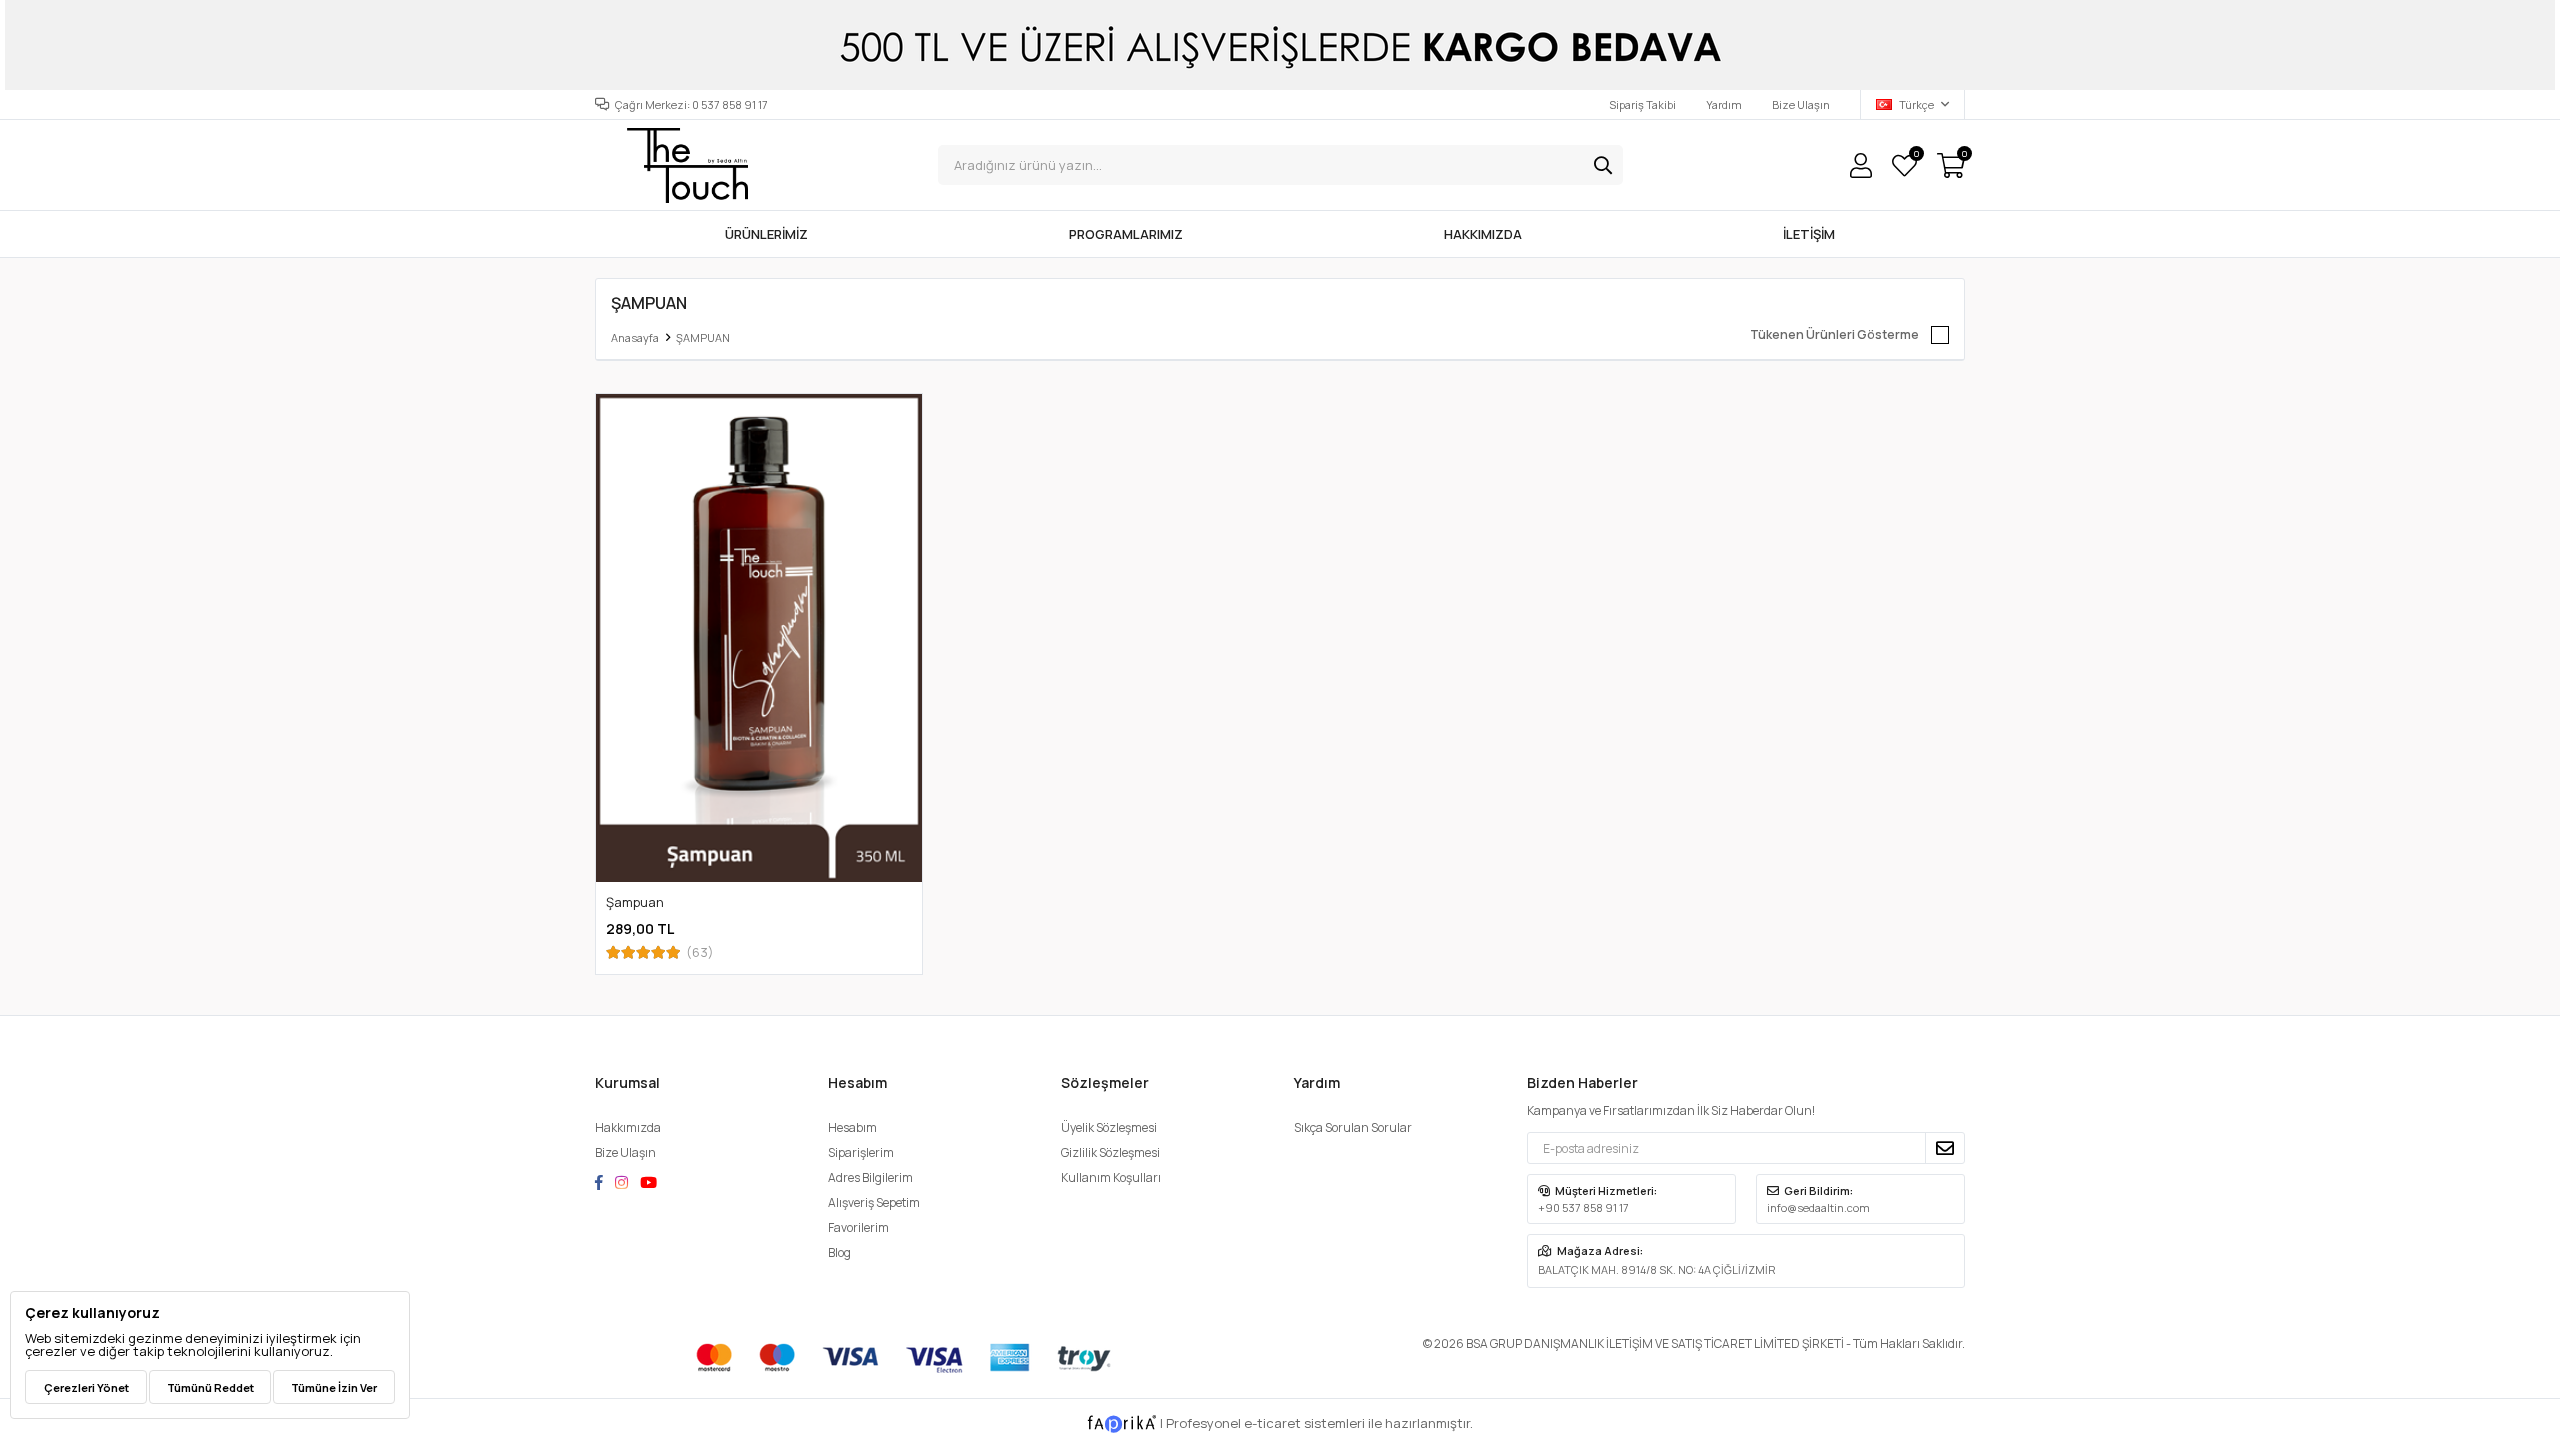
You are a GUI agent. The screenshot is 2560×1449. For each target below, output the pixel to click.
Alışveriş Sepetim (874, 1202)
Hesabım (852, 1127)
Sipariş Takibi (1642, 104)
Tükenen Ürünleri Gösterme (1834, 334)
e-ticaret (1272, 1423)
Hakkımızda (628, 1127)
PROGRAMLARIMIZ (1126, 234)
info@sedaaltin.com (1818, 1207)
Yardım (1724, 104)
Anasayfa (635, 337)
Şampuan (635, 902)
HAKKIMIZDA (1483, 234)
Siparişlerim (861, 1152)
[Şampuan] (759, 638)
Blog (839, 1252)
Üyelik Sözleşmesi (1109, 1127)
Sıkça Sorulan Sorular (1353, 1127)
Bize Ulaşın (1801, 104)
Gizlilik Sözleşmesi (1110, 1152)
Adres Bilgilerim (870, 1177)
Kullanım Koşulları (1111, 1177)
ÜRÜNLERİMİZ (766, 234)
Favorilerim (1915, 156)
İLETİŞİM (1809, 234)
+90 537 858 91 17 (1583, 1207)
